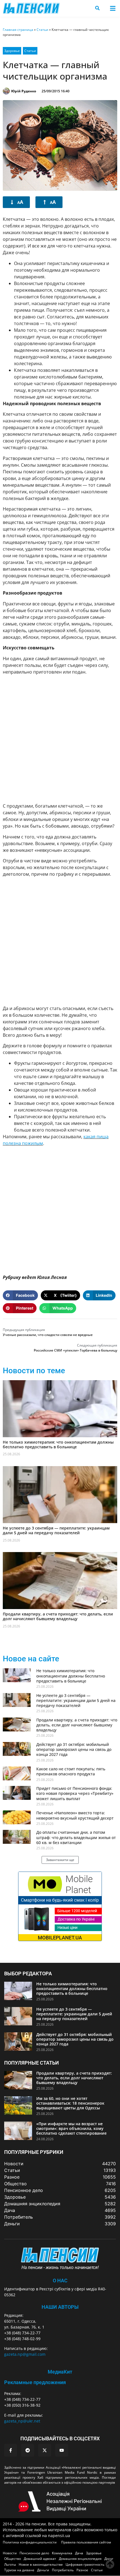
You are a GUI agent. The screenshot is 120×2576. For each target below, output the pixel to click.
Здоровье (12, 51)
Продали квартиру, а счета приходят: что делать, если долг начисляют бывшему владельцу (58, 1616)
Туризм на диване (19, 2570)
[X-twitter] (45, 2450)
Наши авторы (60, 2307)
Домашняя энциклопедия (80, 2559)
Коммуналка (62, 2553)
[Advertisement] (60, 739)
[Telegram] (28, 2450)
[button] (113, 8)
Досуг (109, 2559)
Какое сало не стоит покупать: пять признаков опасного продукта (71, 1771)
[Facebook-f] (11, 2450)
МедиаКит (60, 2372)
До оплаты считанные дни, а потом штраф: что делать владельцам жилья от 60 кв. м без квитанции (76, 1837)
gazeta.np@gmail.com (25, 2354)
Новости (10, 2553)
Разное (82, 2570)
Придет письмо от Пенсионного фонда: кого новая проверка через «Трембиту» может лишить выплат (75, 1793)
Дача (79, 2553)
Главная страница (18, 30)
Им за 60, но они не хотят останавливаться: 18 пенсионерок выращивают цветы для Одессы (70, 2103)
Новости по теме (34, 1371)
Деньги (43, 2570)
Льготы (10, 2564)
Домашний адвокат (40, 2559)
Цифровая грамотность (85, 2564)
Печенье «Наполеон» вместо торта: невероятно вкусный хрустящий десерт (75, 1815)
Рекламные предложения (35, 2382)
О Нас (60, 2281)
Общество (13, 2559)
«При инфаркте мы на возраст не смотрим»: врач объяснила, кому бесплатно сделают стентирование (71, 2128)
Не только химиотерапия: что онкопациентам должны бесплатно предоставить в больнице (58, 1444)
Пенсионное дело (34, 2553)
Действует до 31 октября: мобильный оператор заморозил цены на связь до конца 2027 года (74, 1749)
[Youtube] (62, 2450)
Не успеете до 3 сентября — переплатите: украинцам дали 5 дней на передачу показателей (56, 1530)
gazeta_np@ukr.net (22, 2421)
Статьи (42, 30)
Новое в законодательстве (41, 2564)
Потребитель (63, 2570)
